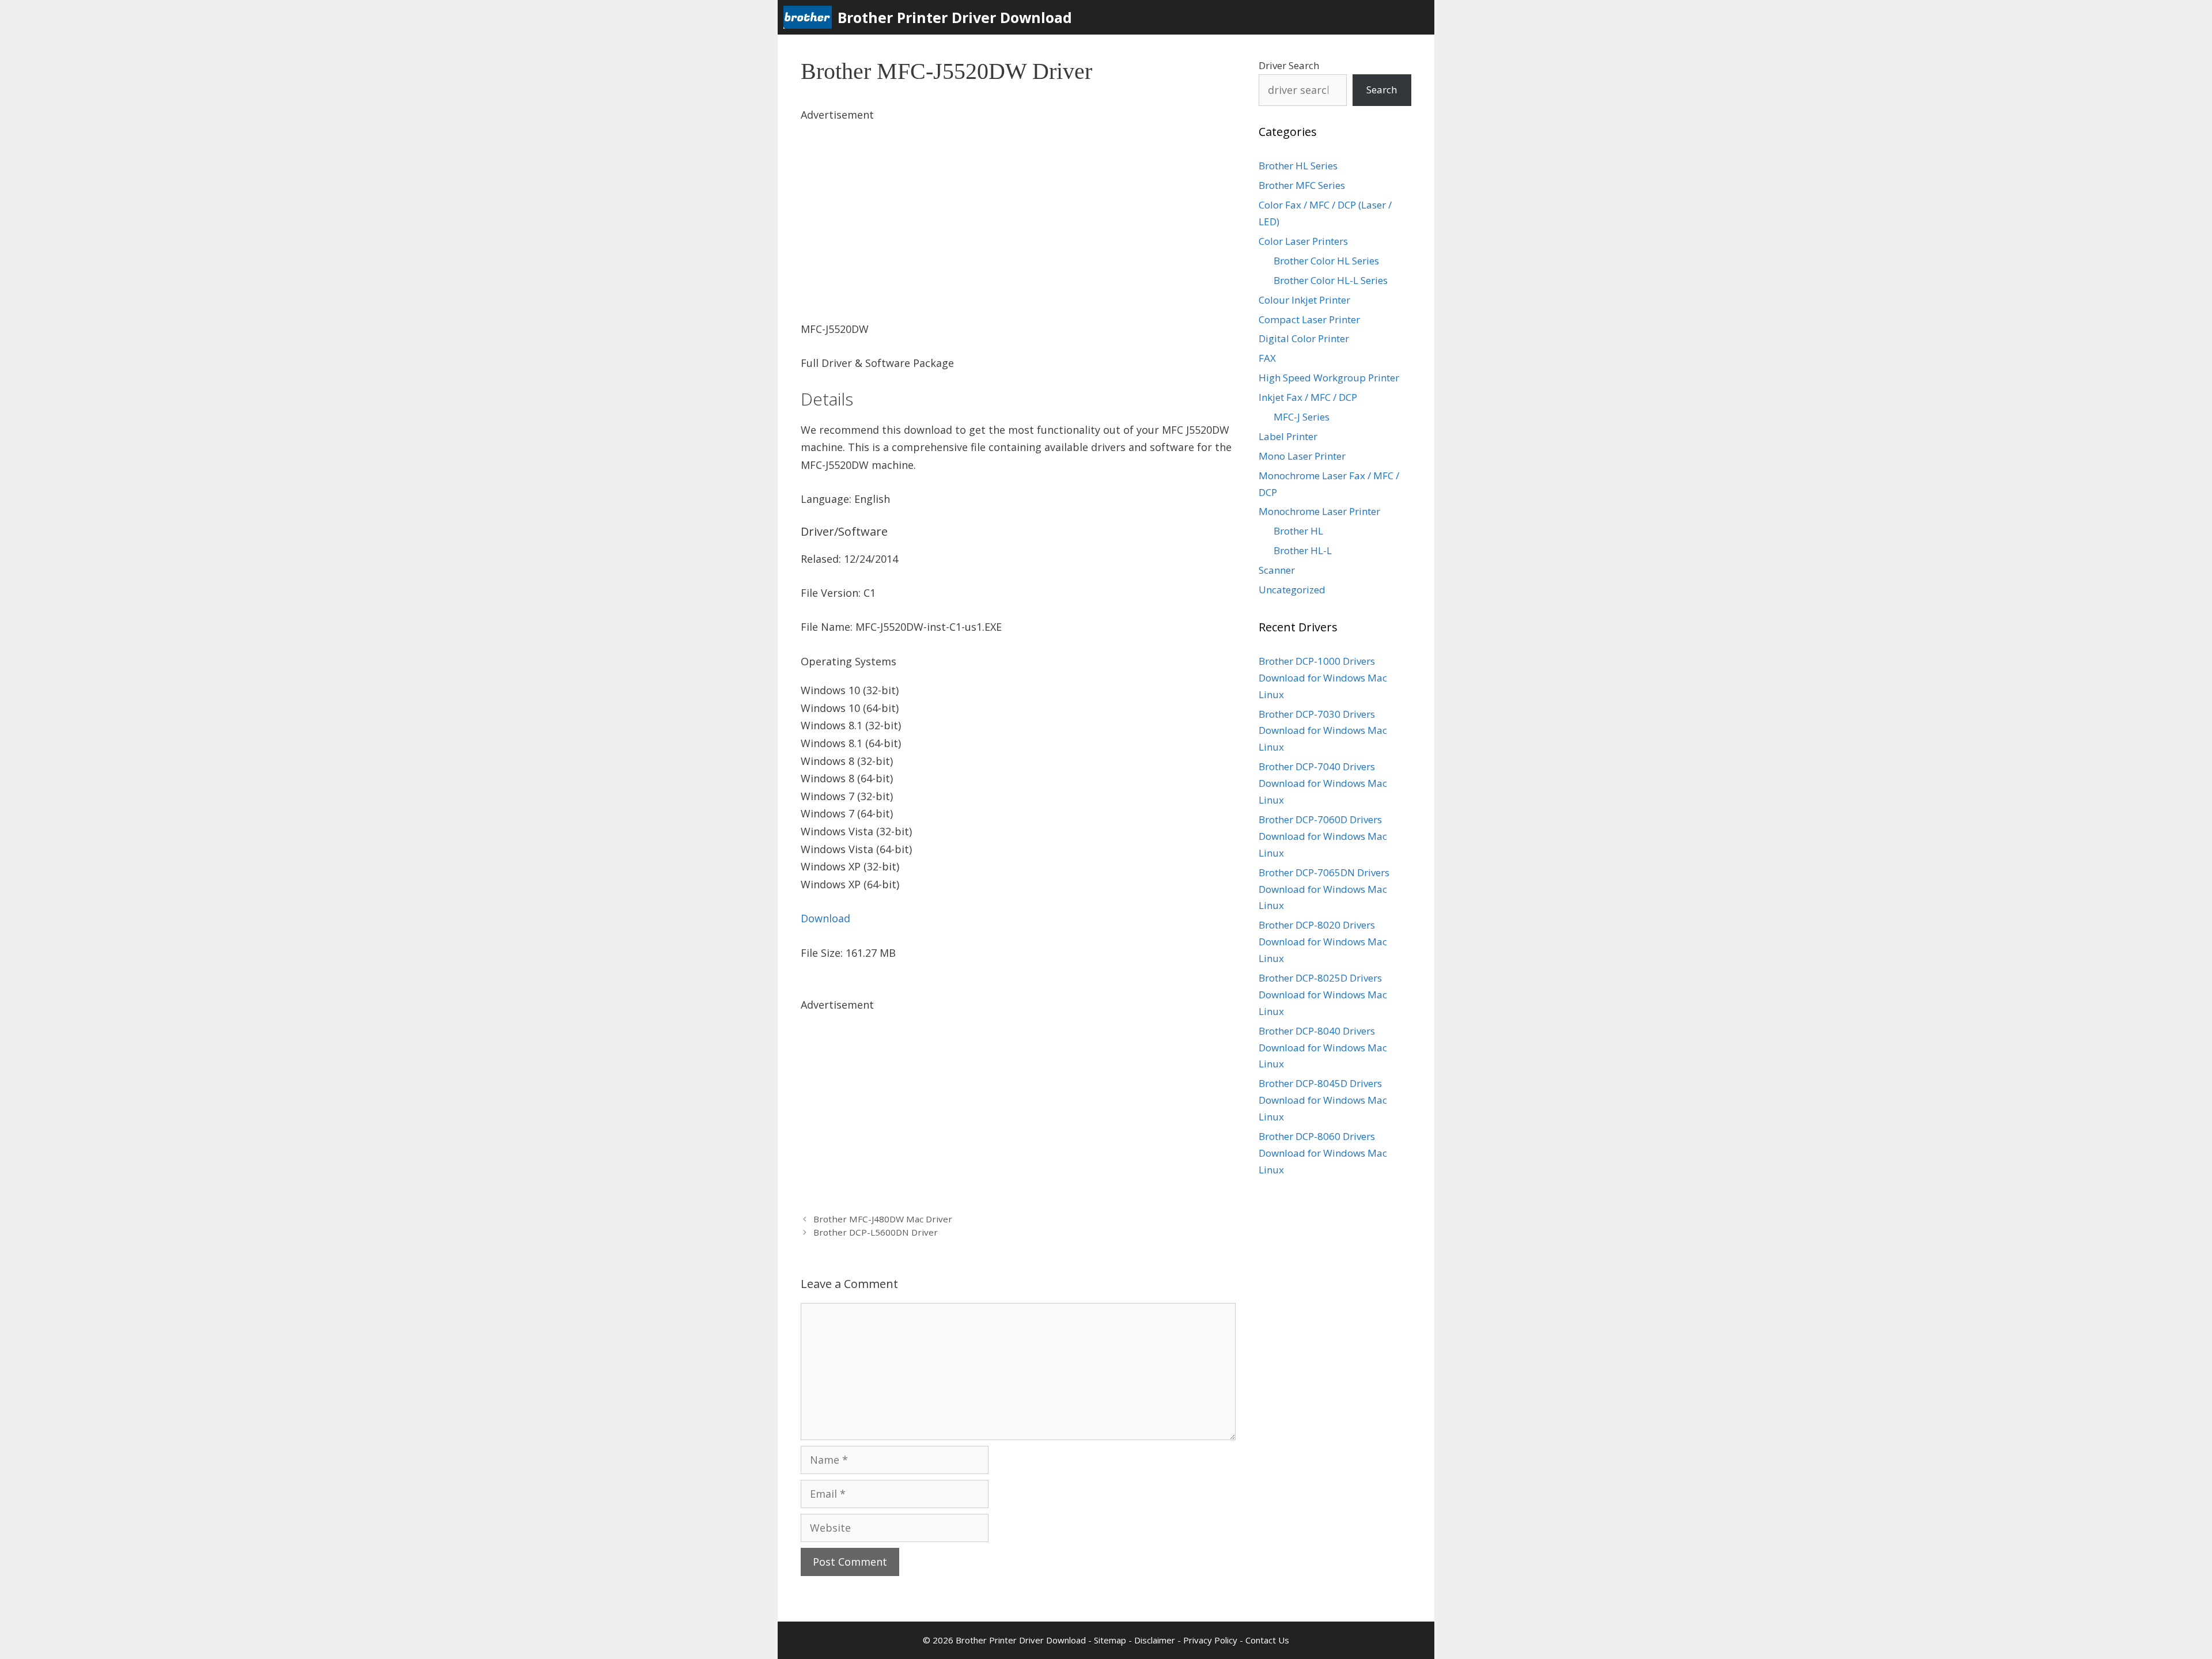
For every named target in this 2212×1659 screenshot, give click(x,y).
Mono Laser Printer (1302, 456)
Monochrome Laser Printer (1319, 511)
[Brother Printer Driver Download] (810, 17)
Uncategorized (1292, 590)
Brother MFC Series (1302, 185)
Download (825, 918)
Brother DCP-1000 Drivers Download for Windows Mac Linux (1323, 678)
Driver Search (1289, 65)
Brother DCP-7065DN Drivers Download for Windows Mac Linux (1324, 889)
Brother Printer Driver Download (955, 17)
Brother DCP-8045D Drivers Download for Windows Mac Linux (1323, 1100)
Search (1382, 90)
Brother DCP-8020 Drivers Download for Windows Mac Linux (1323, 942)
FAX (1267, 358)
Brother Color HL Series (1326, 261)
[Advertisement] (1018, 204)
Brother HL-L (1303, 550)
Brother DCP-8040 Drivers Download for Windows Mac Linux (1323, 1048)
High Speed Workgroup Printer (1329, 378)
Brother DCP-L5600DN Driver (876, 1232)
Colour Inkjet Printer (1304, 300)
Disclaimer (1155, 1640)
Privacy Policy (1210, 1640)
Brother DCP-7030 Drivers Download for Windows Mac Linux (1323, 731)
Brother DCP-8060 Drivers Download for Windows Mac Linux (1323, 1153)
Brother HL (1298, 531)
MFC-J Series (1302, 417)
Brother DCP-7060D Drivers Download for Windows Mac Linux (1323, 836)
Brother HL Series (1298, 166)
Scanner (1277, 570)
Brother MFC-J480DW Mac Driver (883, 1219)
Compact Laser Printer (1309, 319)
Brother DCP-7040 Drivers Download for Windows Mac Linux (1323, 783)
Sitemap (1110, 1640)
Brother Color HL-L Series (1331, 280)
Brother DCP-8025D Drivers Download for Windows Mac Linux (1323, 995)
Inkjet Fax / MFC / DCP (1308, 397)
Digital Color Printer (1304, 338)
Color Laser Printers (1303, 241)
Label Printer (1288, 436)
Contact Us (1267, 1640)
